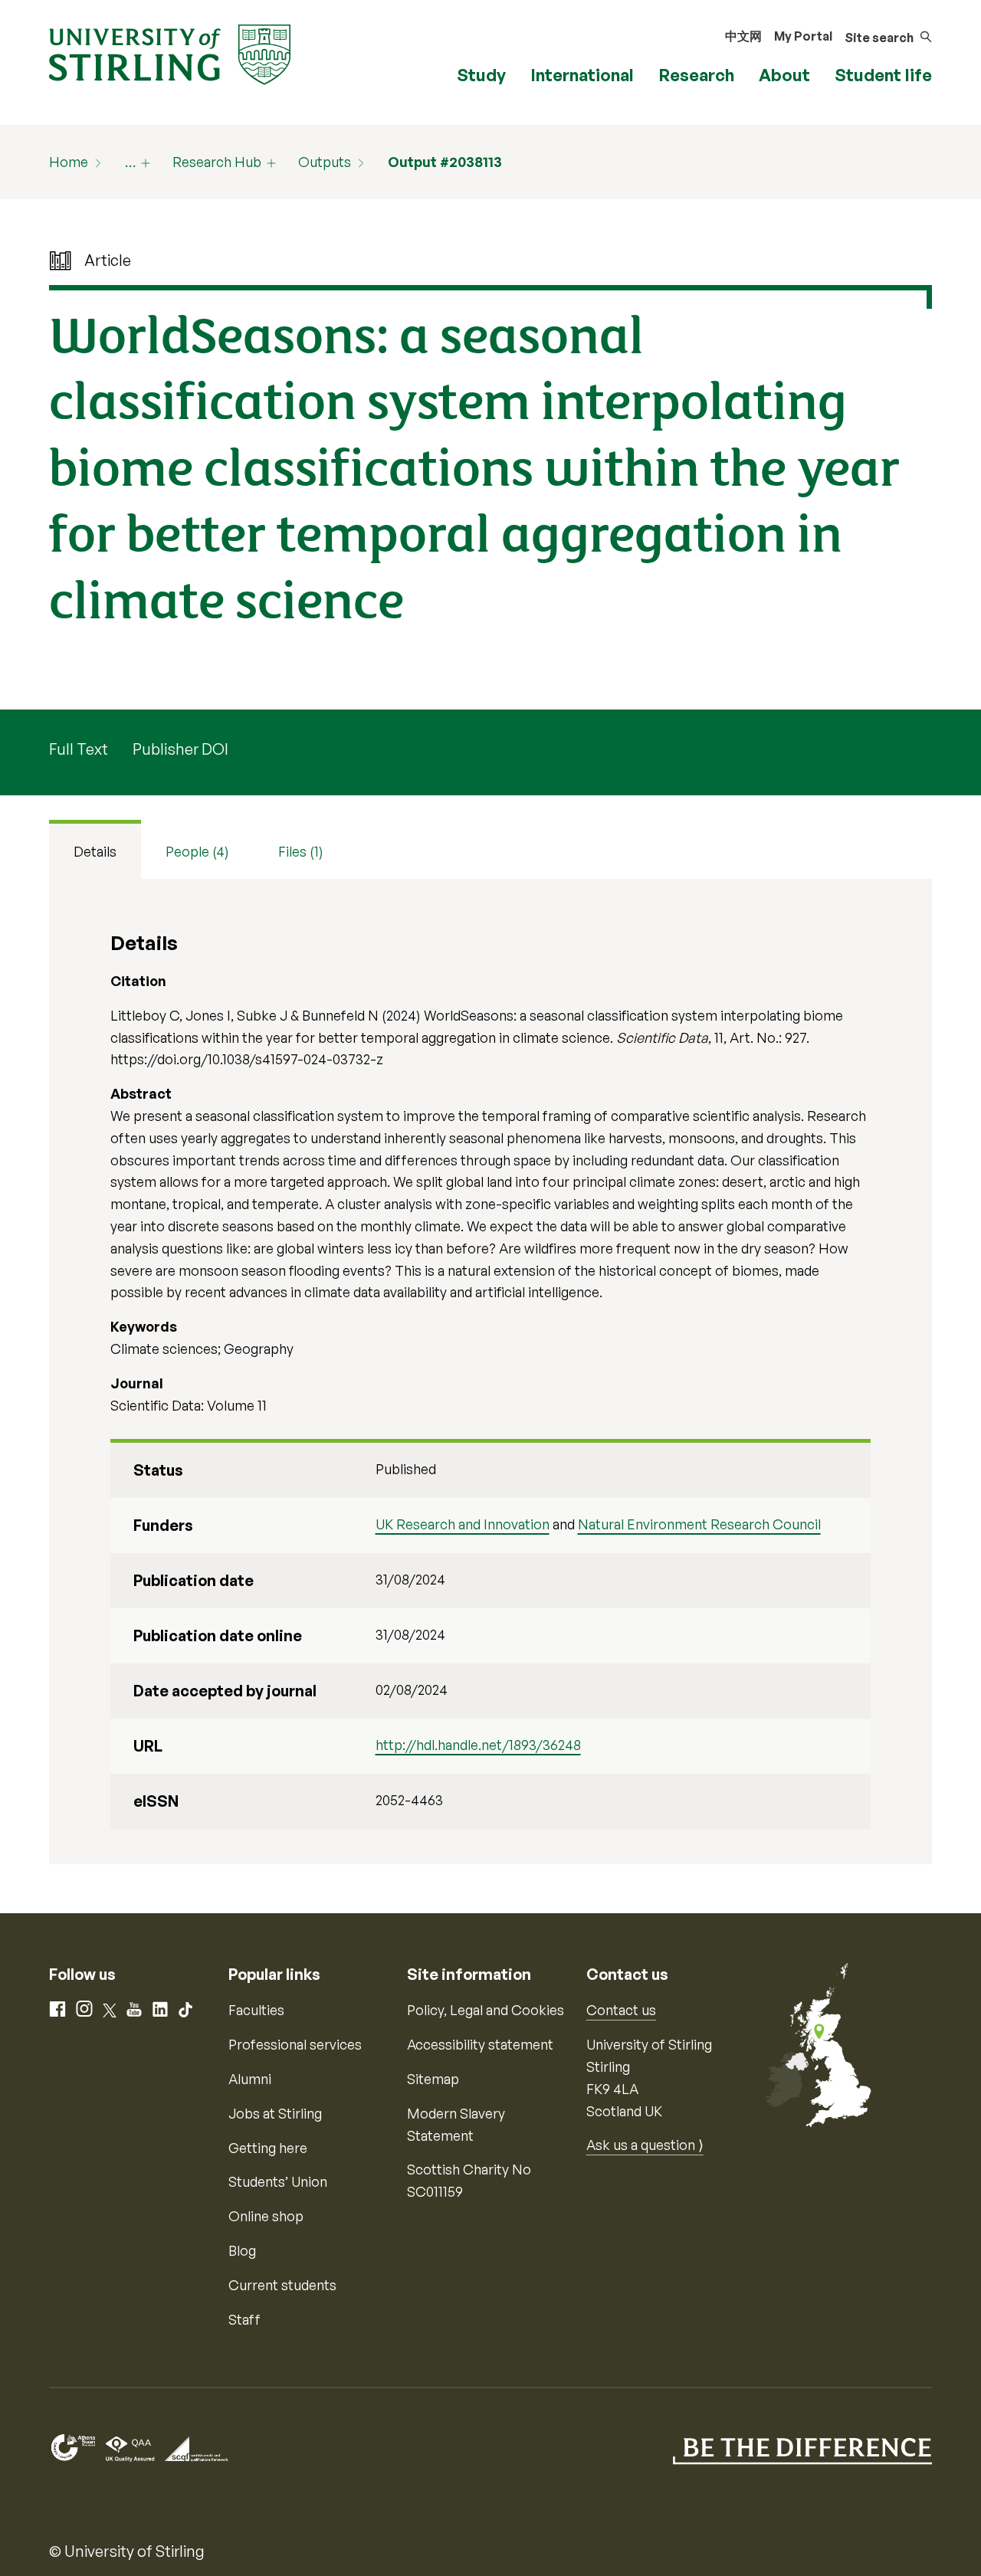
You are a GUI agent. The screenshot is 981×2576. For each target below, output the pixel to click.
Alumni (250, 2079)
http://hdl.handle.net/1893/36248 (478, 1745)
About (784, 75)
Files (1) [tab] (301, 851)
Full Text (79, 749)
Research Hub (217, 162)
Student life (883, 75)
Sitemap (433, 2079)
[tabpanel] (490, 1372)
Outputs (325, 162)
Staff (244, 2319)
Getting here (268, 2148)
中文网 (743, 36)
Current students (282, 2285)
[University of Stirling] (170, 53)
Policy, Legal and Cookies (486, 2010)
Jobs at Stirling (275, 2113)
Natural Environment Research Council (699, 1524)
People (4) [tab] (197, 851)
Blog (242, 2250)
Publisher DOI (180, 749)
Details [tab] (95, 851)
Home (69, 162)
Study (481, 75)
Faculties (256, 2010)
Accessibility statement (480, 2044)
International (582, 75)
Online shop (266, 2216)
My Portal (803, 36)
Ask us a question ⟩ (645, 2145)
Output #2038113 (445, 162)
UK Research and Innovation (463, 1524)
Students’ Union (278, 2181)
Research (696, 75)
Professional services (295, 2044)
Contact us (621, 2010)
